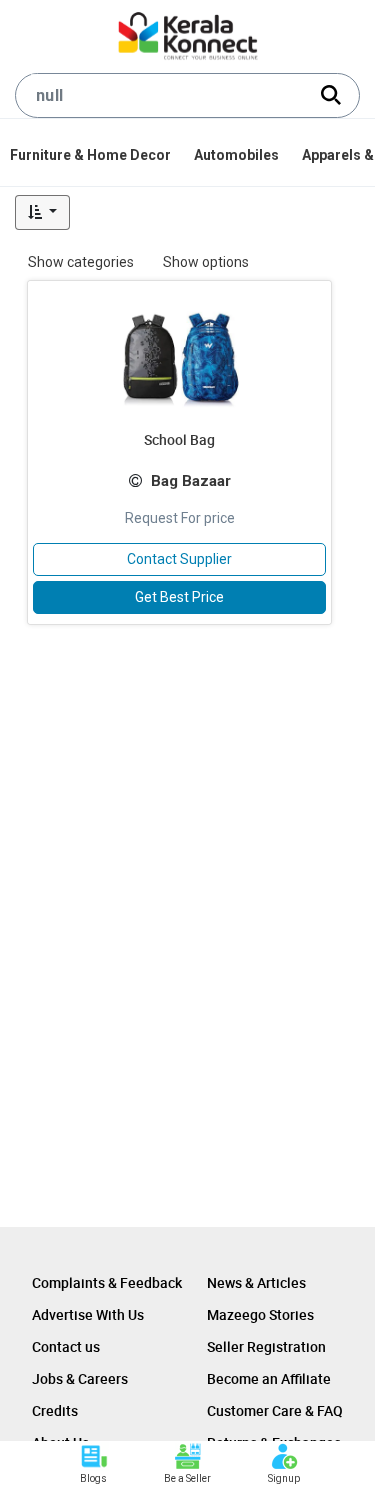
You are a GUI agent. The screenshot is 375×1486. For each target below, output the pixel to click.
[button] (42, 212)
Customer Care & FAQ (275, 1410)
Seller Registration (266, 1346)
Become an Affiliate (269, 1378)
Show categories (81, 262)
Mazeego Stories (260, 1314)
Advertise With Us (88, 1314)
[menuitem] (92, 155)
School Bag (179, 439)
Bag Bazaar (191, 481)
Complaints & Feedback (107, 1282)
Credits (55, 1410)
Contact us (66, 1346)
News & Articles (256, 1282)
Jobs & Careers (80, 1378)
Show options (206, 262)
